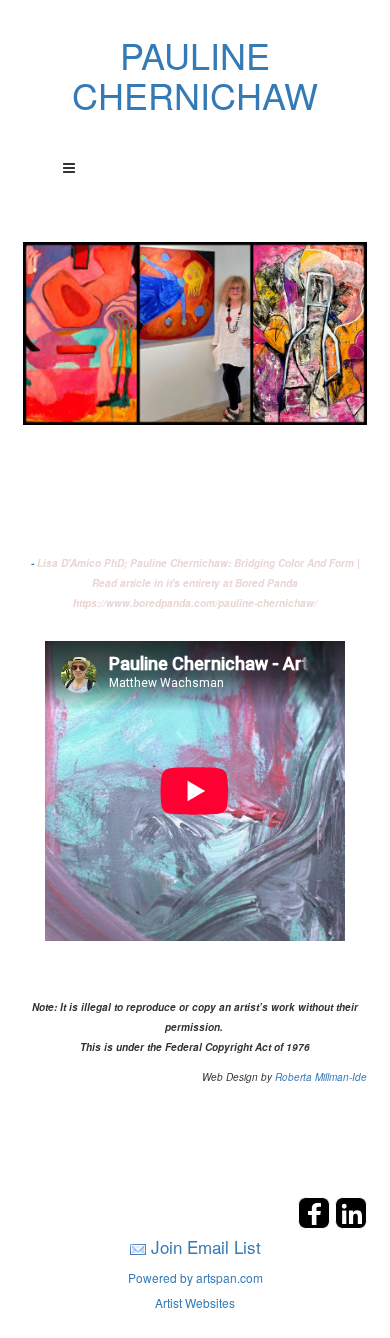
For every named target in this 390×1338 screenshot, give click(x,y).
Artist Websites (195, 1302)
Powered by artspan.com (195, 1277)
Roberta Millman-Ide (321, 1077)
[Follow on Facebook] (316, 1222)
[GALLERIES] (195, 331)
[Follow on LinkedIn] (351, 1222)
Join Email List (206, 1246)
